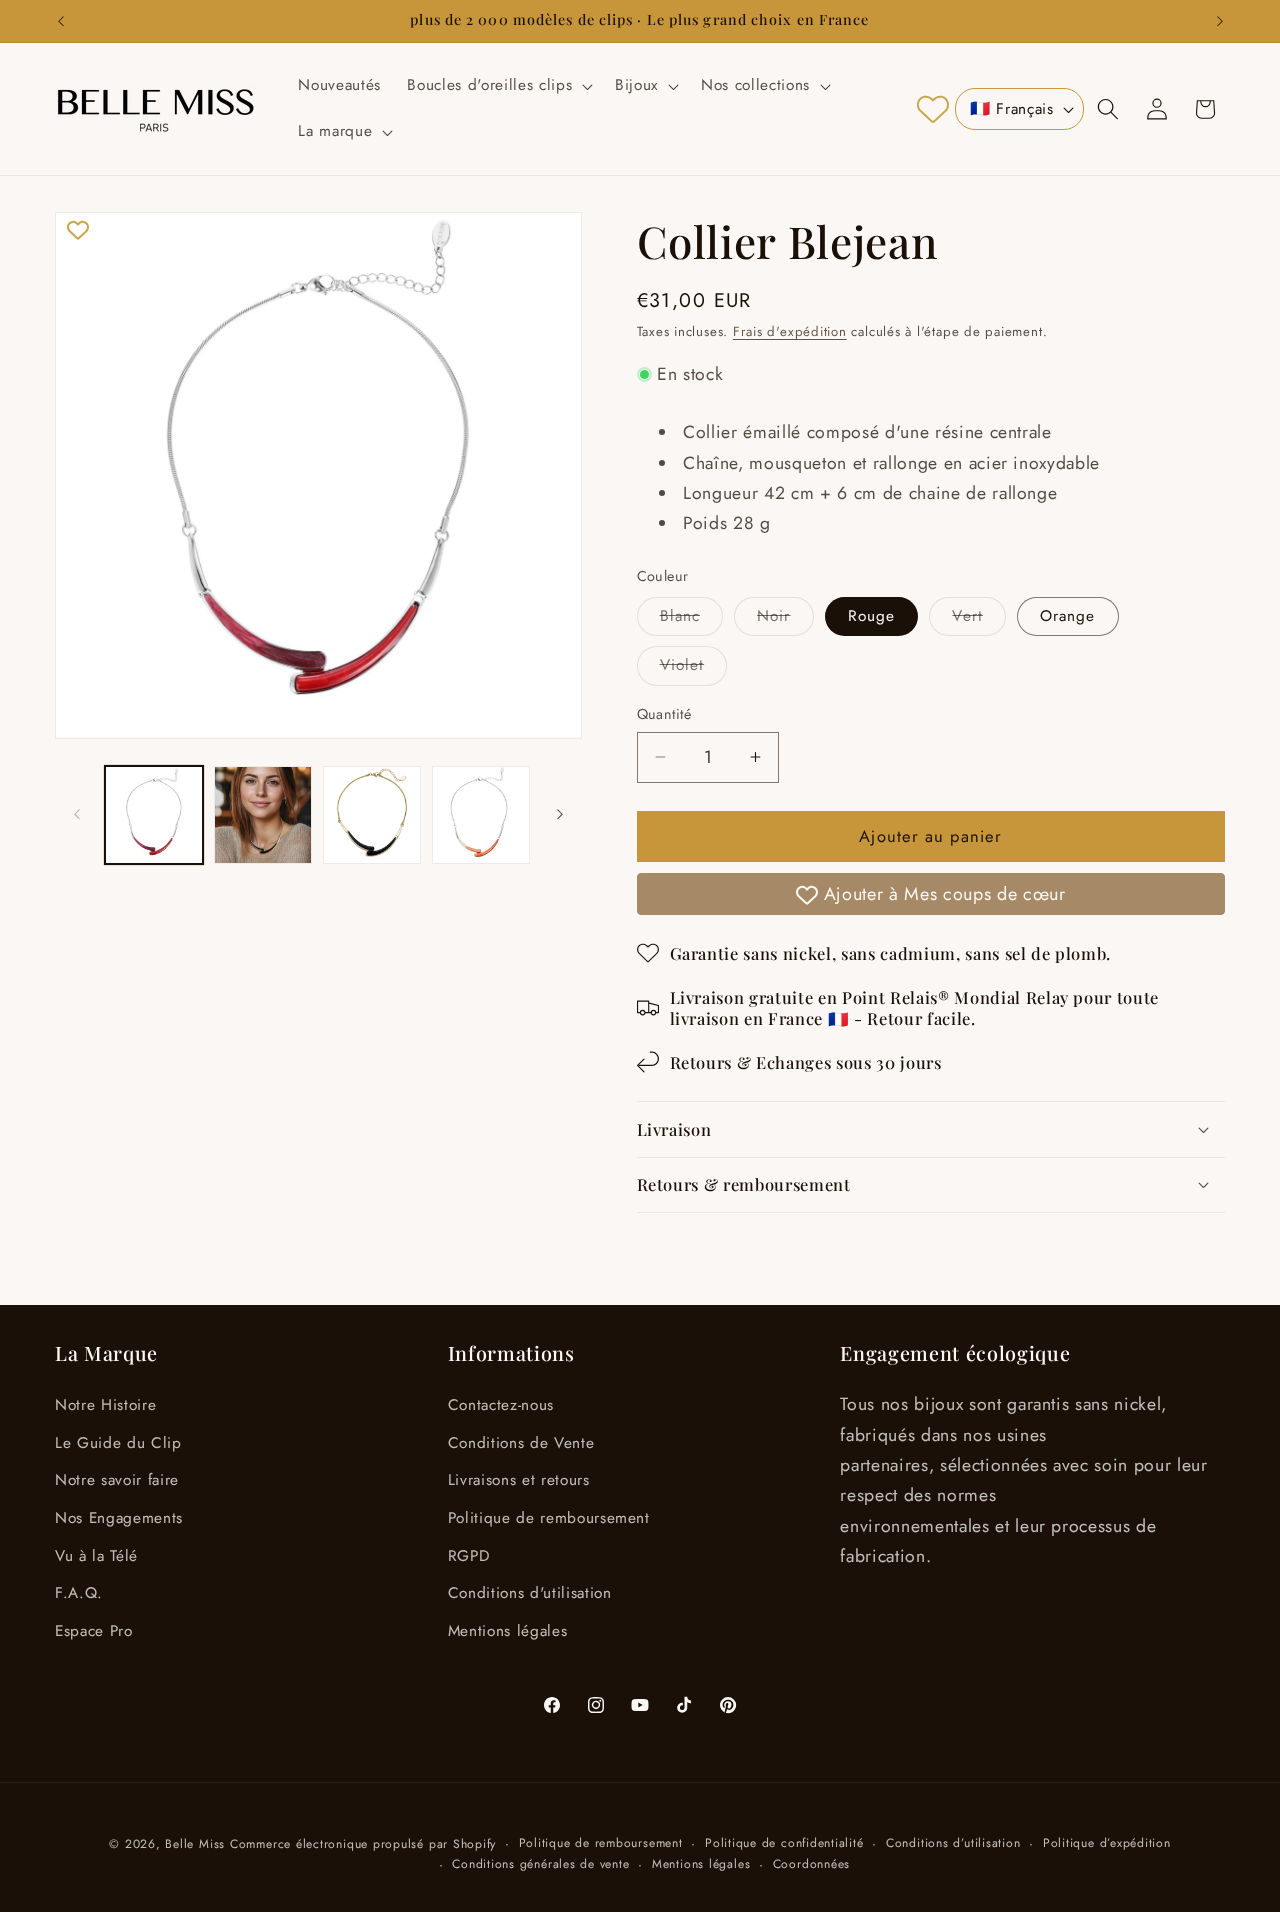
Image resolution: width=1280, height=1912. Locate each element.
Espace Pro (94, 1631)
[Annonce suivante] (1220, 21)
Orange (1068, 615)
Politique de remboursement (549, 1518)
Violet (694, 669)
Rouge (872, 615)
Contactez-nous (501, 1405)
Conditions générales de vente (540, 1864)
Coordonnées (811, 1864)
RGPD (469, 1556)
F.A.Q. (79, 1593)
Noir (785, 619)
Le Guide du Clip (118, 1443)
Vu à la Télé (96, 1556)
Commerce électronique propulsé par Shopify (363, 1844)
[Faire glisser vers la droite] (560, 815)
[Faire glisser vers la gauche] (77, 815)
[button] (498, 86)
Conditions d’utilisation (953, 1843)
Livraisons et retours (519, 1480)
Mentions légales (508, 1631)
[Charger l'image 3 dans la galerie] (372, 815)
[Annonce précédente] (61, 21)
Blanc (692, 619)
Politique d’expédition (1107, 1843)
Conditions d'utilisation (530, 1593)
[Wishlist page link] (933, 109)
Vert (978, 619)
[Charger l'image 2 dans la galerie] (263, 815)
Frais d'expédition (790, 331)
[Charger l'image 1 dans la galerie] (154, 815)
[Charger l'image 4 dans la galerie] (481, 815)
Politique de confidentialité (784, 1843)
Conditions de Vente (521, 1443)
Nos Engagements (119, 1518)
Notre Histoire (105, 1405)
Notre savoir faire (117, 1480)
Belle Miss (195, 1844)
